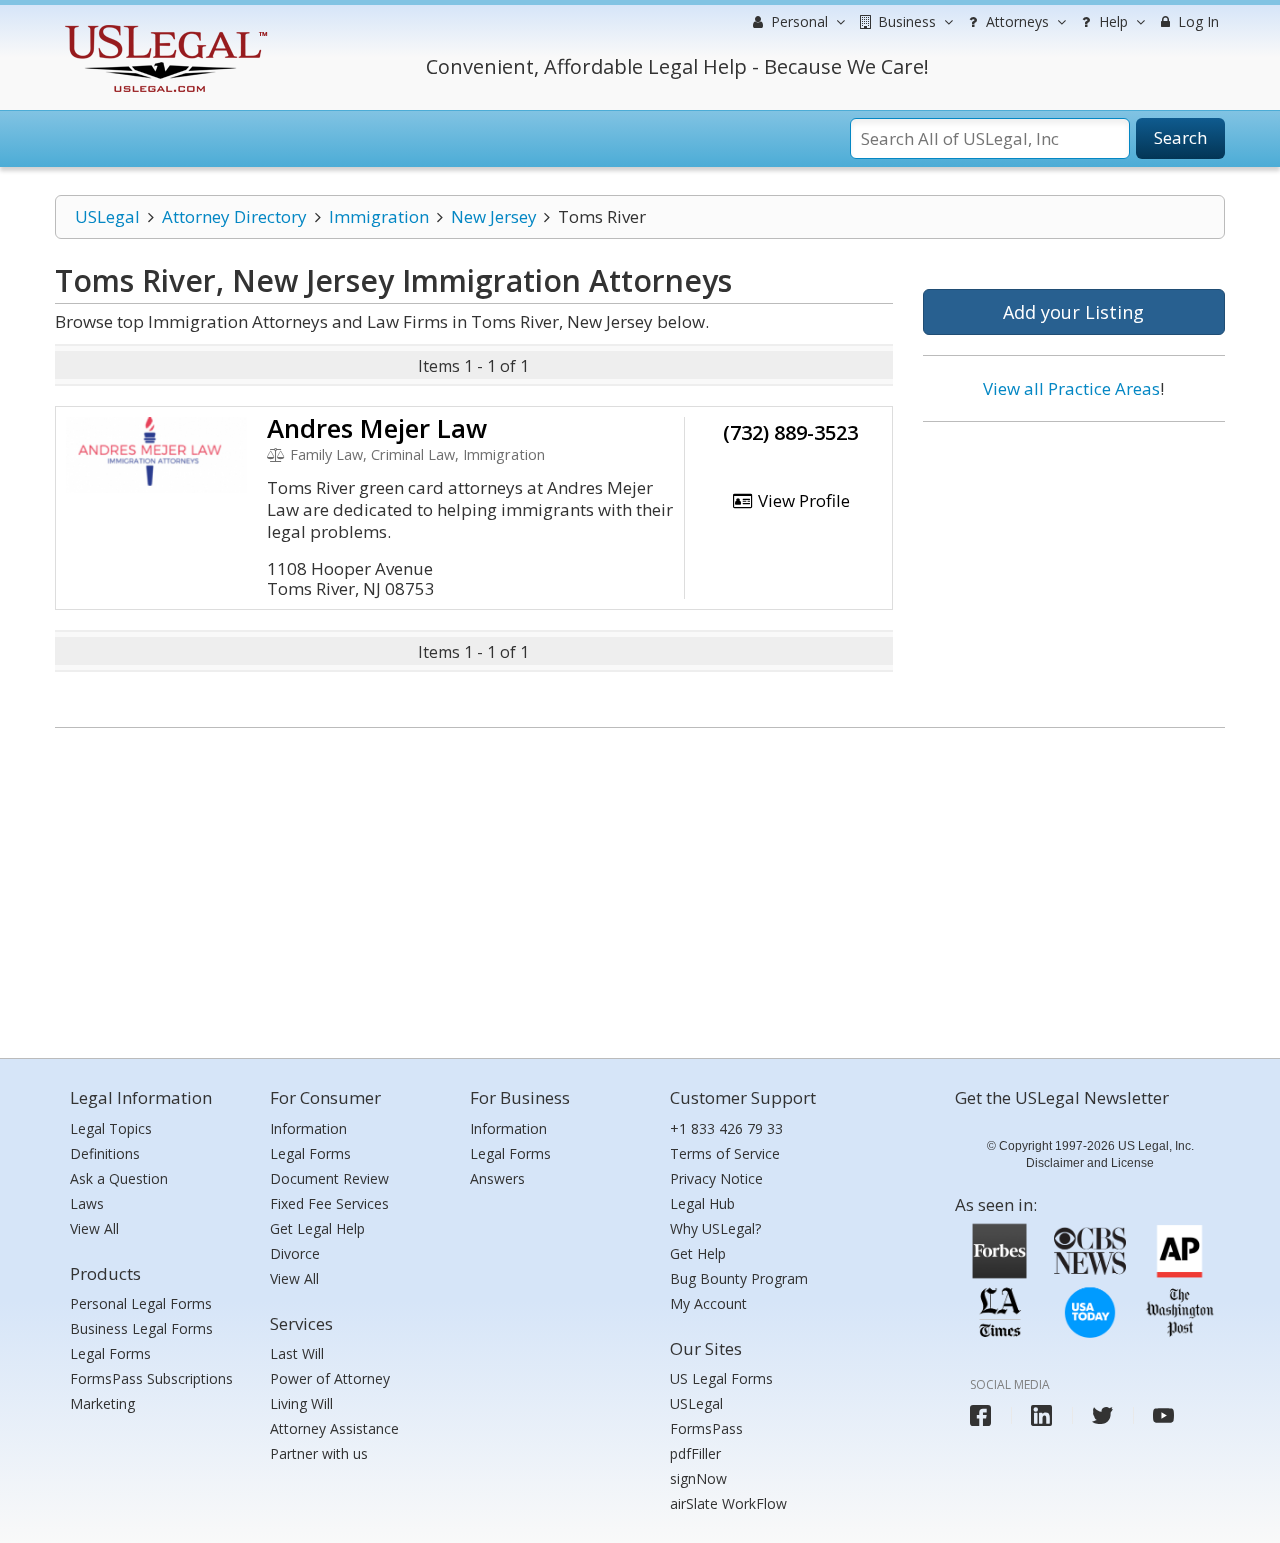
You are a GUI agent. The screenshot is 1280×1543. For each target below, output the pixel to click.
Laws (87, 1203)
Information (308, 1128)
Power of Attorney (330, 1378)
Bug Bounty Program (739, 1278)
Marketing (102, 1403)
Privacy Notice (716, 1178)
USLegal (107, 216)
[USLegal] (163, 27)
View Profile (802, 500)
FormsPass (706, 1428)
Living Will (301, 1403)
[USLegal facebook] (980, 1415)
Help (1111, 21)
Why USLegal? (715, 1228)
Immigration (379, 216)
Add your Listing (1073, 312)
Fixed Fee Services (329, 1203)
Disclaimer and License (1090, 1163)
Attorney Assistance (334, 1428)
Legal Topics (111, 1128)
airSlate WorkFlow (728, 1503)
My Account (708, 1303)
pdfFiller (695, 1453)
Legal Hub (702, 1203)
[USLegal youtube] (1163, 1415)
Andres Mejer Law (377, 428)
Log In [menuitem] (1196, 21)
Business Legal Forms (141, 1328)
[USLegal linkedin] (1041, 1415)
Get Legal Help (317, 1228)
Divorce (295, 1253)
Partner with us (319, 1453)
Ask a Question (119, 1178)
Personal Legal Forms (141, 1303)
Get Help (698, 1253)
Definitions (105, 1153)
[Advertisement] (1074, 567)
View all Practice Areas (1071, 388)
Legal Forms (110, 1353)
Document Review (329, 1178)
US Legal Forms (721, 1378)
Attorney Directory (234, 216)
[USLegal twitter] (1102, 1415)
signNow (698, 1478)
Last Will (297, 1353)
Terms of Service (725, 1153)
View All (94, 1228)
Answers (497, 1178)
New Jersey (494, 216)
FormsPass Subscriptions (151, 1378)
